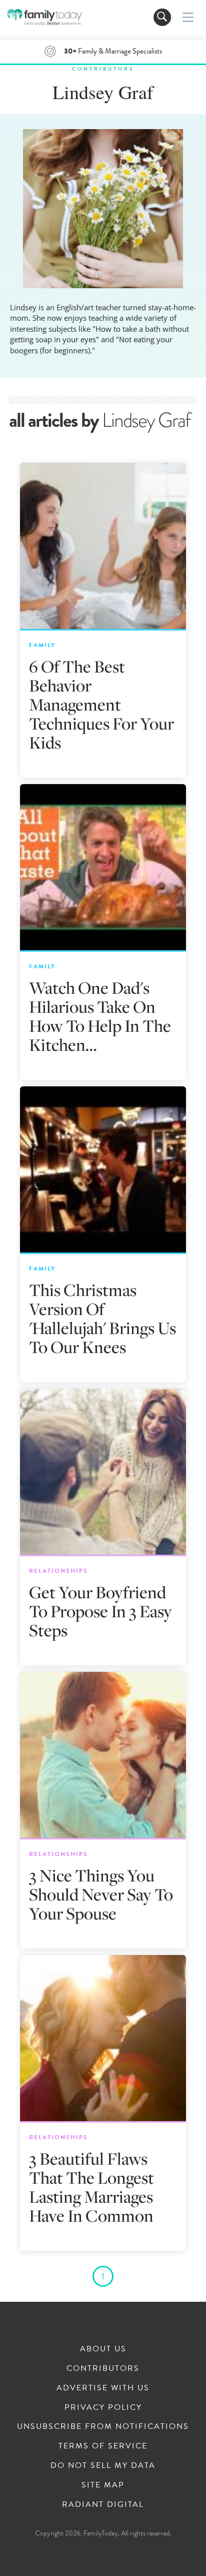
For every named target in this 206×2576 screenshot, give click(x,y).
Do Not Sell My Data (103, 2465)
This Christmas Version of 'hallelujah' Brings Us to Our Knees (102, 1318)
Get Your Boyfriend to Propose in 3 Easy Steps (100, 1611)
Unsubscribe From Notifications (103, 2426)
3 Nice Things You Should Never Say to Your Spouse (101, 1894)
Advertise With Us (103, 2388)
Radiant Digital (103, 2504)
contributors (103, 69)
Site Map (103, 2485)
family (42, 645)
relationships (58, 1571)
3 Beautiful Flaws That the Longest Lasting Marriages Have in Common (91, 2187)
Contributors (103, 2368)
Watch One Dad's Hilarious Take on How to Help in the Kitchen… (100, 1016)
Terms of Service (103, 2446)
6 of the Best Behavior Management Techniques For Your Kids (101, 704)
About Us (103, 2349)
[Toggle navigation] (162, 17)
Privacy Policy (103, 2407)
